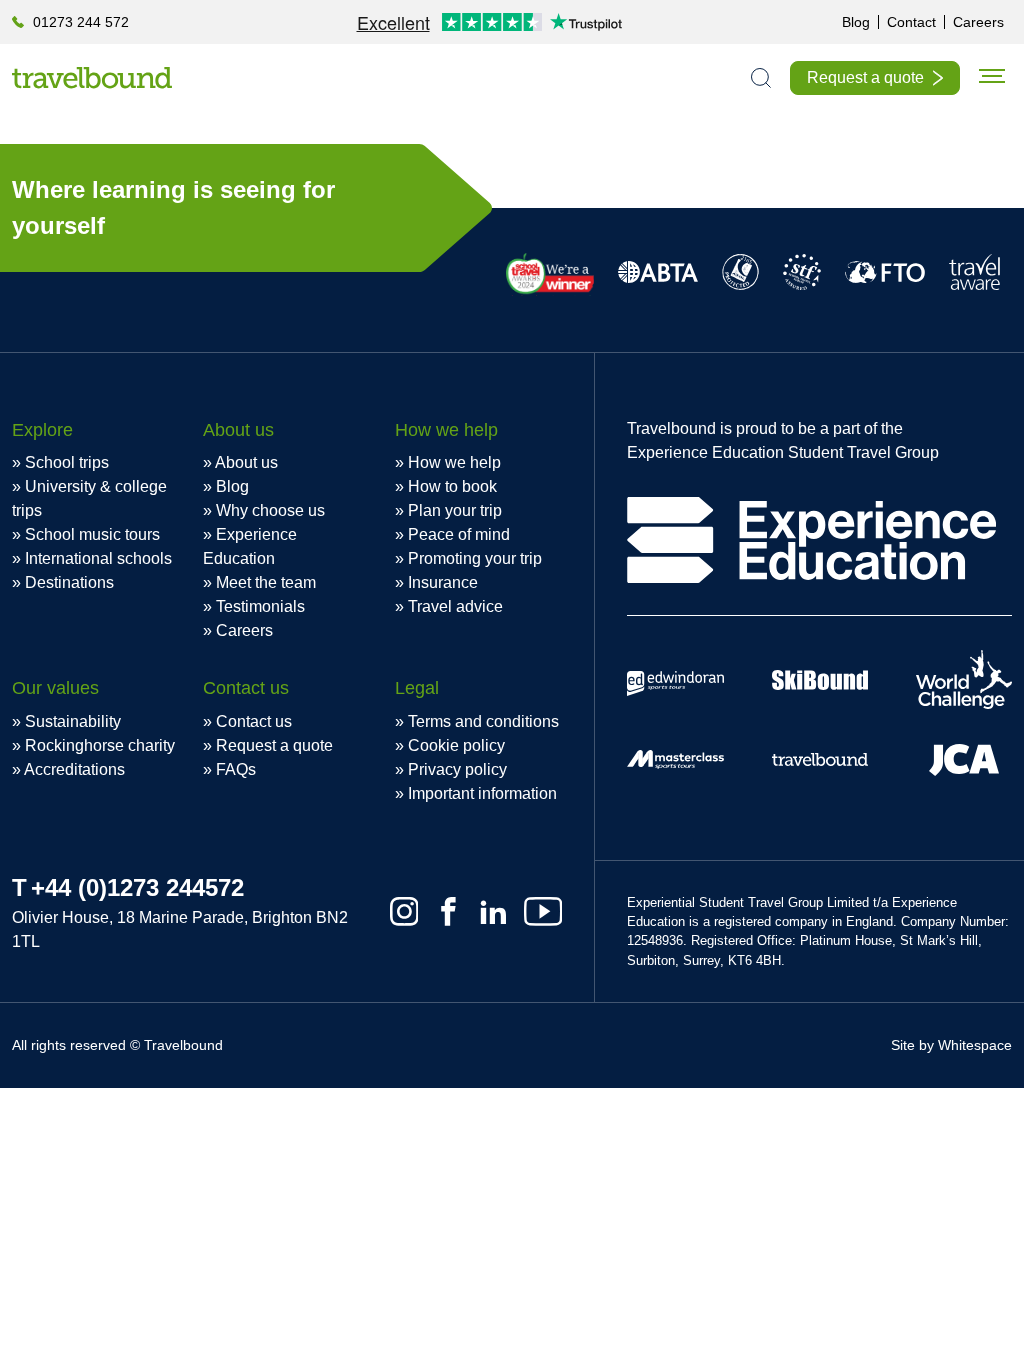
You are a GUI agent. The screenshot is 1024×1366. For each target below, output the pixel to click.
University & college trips (89, 498)
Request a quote (865, 77)
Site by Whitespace (951, 1045)
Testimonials (260, 606)
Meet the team (266, 582)
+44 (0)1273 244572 (137, 887)
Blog (856, 22)
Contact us (254, 721)
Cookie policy (456, 745)
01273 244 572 (81, 22)
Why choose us (270, 510)
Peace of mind (459, 534)
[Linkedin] (493, 911)
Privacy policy (457, 769)
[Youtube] (543, 911)
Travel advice (455, 606)
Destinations (69, 582)
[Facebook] (448, 911)
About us (246, 462)
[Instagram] (404, 911)
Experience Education (250, 546)
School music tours (92, 534)
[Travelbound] (92, 77)
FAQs (236, 769)
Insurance (443, 582)
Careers (978, 22)
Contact (911, 22)
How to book (452, 486)
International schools (98, 558)
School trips (67, 462)
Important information (482, 793)
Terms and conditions (483, 721)
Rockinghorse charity (100, 745)
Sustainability (73, 721)
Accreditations (74, 769)
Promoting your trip (475, 558)
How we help (454, 462)
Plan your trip (455, 510)
